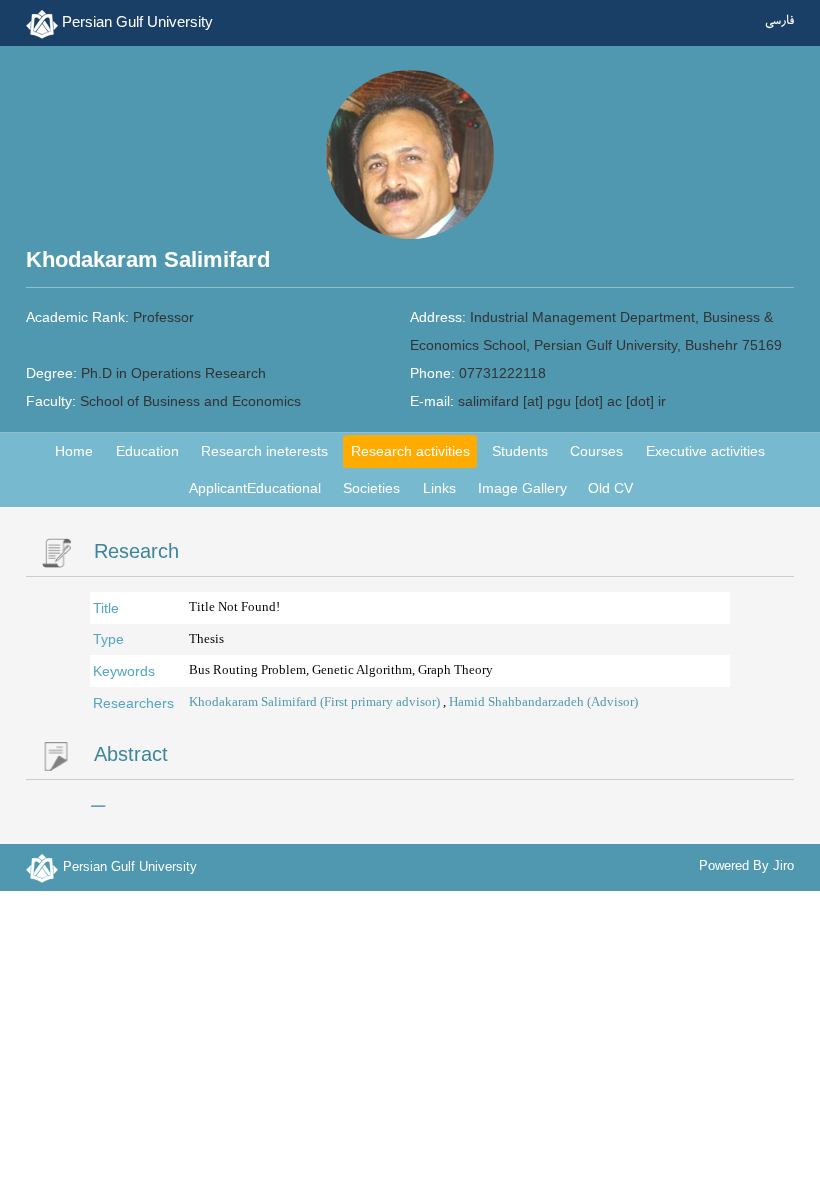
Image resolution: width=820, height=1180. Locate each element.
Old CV (610, 488)
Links (439, 488)
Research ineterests (264, 451)
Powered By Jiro (746, 866)
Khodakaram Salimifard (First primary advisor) (316, 702)
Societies (371, 488)
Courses (596, 451)
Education (147, 451)
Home (74, 451)
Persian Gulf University (137, 21)
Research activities (410, 451)
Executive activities (705, 451)
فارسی (779, 22)
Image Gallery (522, 488)
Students (520, 451)
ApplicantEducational (255, 488)
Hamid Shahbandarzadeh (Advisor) (543, 702)
